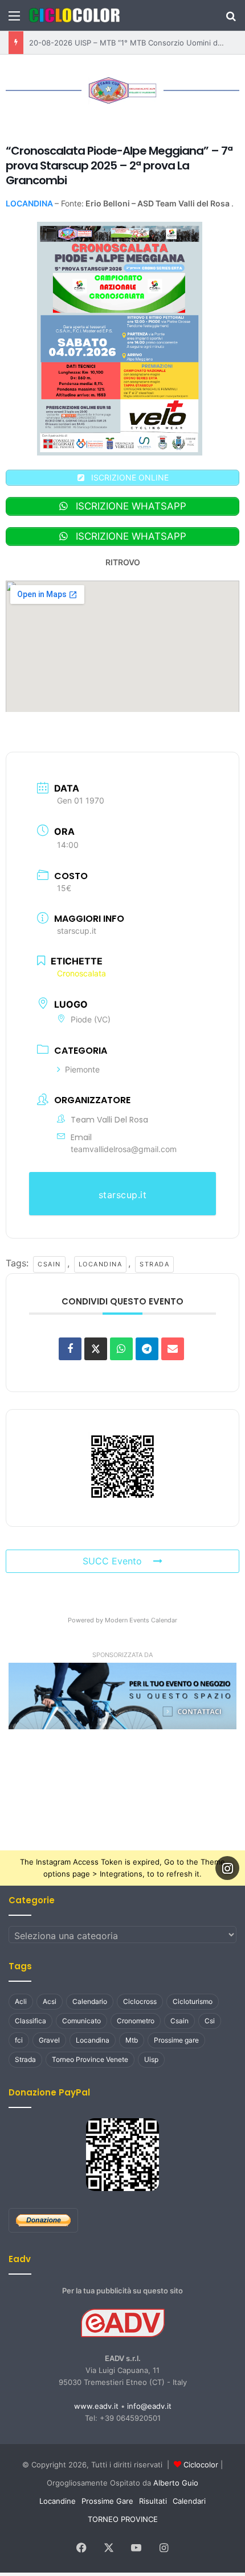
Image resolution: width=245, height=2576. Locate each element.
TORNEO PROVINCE (123, 2515)
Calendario (90, 1997)
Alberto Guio (176, 2478)
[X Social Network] (96, 1344)
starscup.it (77, 928)
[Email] (173, 1344)
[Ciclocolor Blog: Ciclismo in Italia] (74, 15)
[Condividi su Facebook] (70, 1344)
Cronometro (136, 2016)
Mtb (132, 2035)
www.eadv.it (96, 2401)
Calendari (189, 2496)
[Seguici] (227, 1863)
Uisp (151, 2055)
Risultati (153, 2496)
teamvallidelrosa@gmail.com (124, 1144)
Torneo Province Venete (90, 2055)
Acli (21, 1997)
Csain (45, 1259)
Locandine (58, 2496)
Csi (210, 2016)
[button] (122, 1691)
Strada (149, 1259)
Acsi (50, 1997)
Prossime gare (176, 2035)
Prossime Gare (107, 2496)
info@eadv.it (149, 2401)
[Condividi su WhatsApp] (121, 1344)
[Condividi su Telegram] (147, 1344)
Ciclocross (140, 1997)
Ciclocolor (201, 2460)
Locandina (95, 1259)
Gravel (49, 2035)
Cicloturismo (193, 1997)
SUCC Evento (112, 1556)
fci (19, 2035)
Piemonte (82, 1065)
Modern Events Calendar (141, 1616)
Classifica (30, 2016)
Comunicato (81, 2016)
